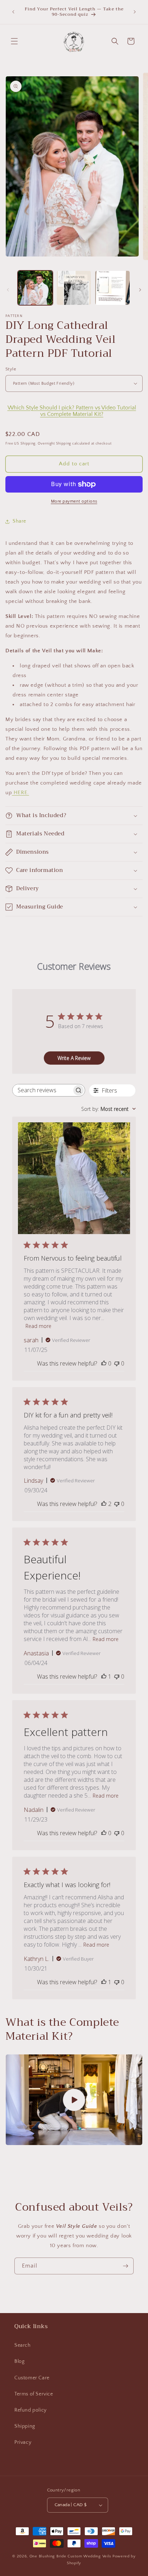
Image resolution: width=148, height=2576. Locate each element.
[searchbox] (42, 1090)
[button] (14, 41)
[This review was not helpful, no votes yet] (117, 1363)
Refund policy (31, 2410)
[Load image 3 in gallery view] (112, 288)
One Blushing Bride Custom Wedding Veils (70, 2556)
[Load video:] (74, 2100)
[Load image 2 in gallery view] (74, 288)
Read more (38, 1326)
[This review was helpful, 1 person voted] (104, 1676)
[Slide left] (8, 290)
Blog (19, 2361)
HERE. (20, 793)
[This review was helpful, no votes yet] (104, 1363)
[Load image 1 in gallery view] (35, 288)
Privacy (23, 2442)
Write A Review (74, 1058)
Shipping (25, 2426)
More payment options (74, 501)
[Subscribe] (125, 2266)
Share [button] (19, 521)
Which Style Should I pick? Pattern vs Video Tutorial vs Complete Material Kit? (72, 411)
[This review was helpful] (104, 1504)
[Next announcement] (135, 12)
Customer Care (32, 2378)
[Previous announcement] (13, 12)
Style (11, 369)
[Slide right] (140, 290)
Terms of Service (34, 2394)
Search (23, 2345)
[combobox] (108, 1109)
